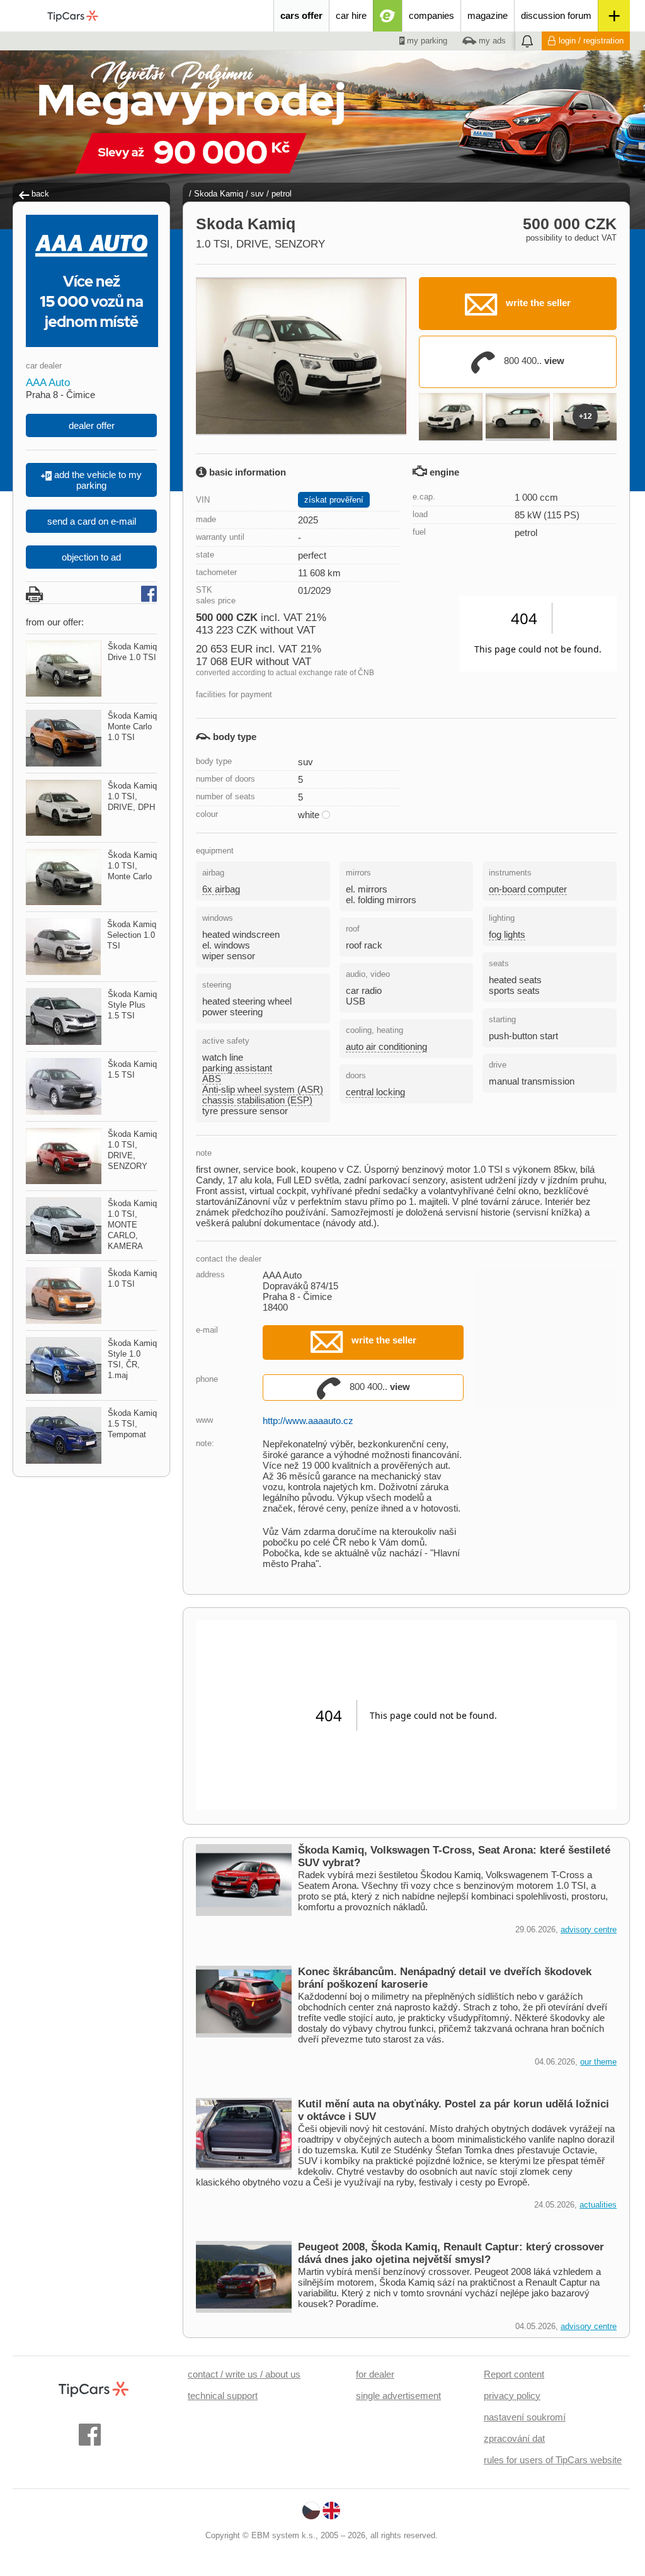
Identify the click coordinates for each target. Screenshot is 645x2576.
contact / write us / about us (244, 2374)
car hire (351, 15)
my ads (491, 41)
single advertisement (398, 2396)
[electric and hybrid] (388, 16)
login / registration (591, 41)
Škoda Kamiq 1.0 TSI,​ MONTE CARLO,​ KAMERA (132, 1225)
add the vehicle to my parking (97, 480)
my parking (426, 41)
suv (257, 194)
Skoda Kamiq (219, 194)
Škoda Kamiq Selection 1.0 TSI (132, 935)
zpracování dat (514, 2438)
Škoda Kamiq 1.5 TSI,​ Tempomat (132, 1424)
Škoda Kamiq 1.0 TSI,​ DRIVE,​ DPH (132, 796)
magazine (488, 15)
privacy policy (512, 2396)
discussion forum (556, 15)
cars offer (301, 15)
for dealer (375, 2374)
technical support (223, 2396)
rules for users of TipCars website (553, 2460)
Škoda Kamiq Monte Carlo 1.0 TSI (132, 727)
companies (431, 15)
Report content (514, 2374)
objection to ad (91, 557)
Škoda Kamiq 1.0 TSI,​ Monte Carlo (132, 866)
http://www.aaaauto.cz (308, 1421)
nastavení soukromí (525, 2417)
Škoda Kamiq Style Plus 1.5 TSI (132, 1005)
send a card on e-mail (92, 521)
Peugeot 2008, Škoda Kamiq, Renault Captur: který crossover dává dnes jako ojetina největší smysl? (451, 2253)
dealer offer (92, 425)
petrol (282, 194)
